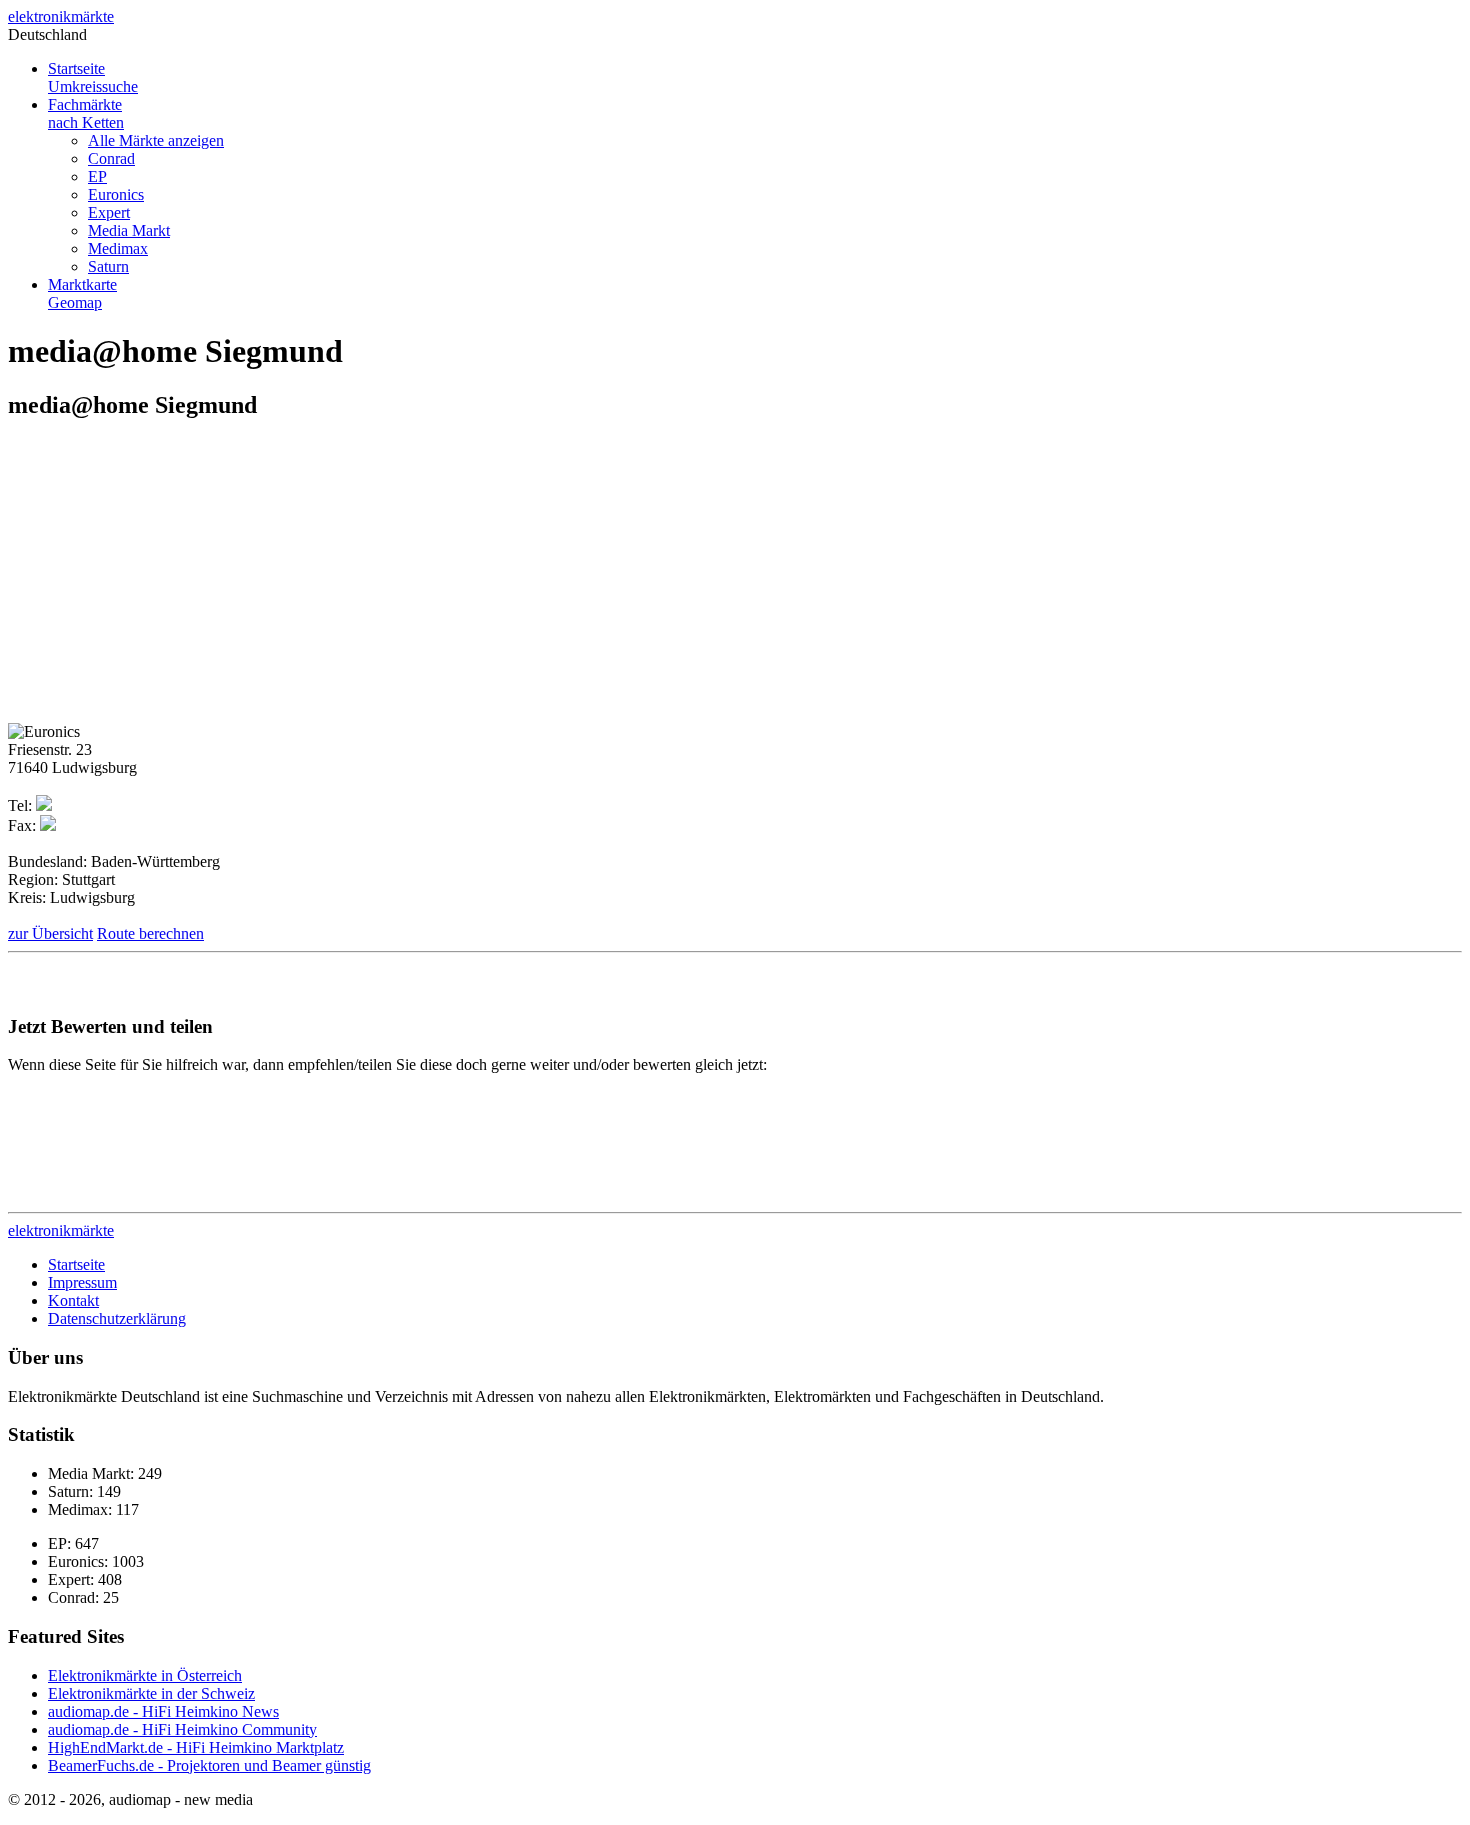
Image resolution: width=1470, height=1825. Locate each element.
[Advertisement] (176, 579)
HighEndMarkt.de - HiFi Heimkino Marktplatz (196, 1747)
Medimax (118, 248)
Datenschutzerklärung (117, 1318)
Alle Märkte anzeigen (156, 140)
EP (97, 176)
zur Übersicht (50, 933)
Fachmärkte (86, 113)
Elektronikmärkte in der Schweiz (151, 1693)
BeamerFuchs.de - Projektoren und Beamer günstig (209, 1765)
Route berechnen (150, 933)
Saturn (108, 266)
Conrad (111, 158)
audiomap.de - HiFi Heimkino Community (182, 1729)
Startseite (93, 77)
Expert (109, 212)
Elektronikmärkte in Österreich (145, 1675)
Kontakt (73, 1300)
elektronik (61, 16)
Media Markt (129, 230)
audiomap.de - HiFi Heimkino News (163, 1711)
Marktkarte (82, 293)
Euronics (116, 194)
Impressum (82, 1282)
